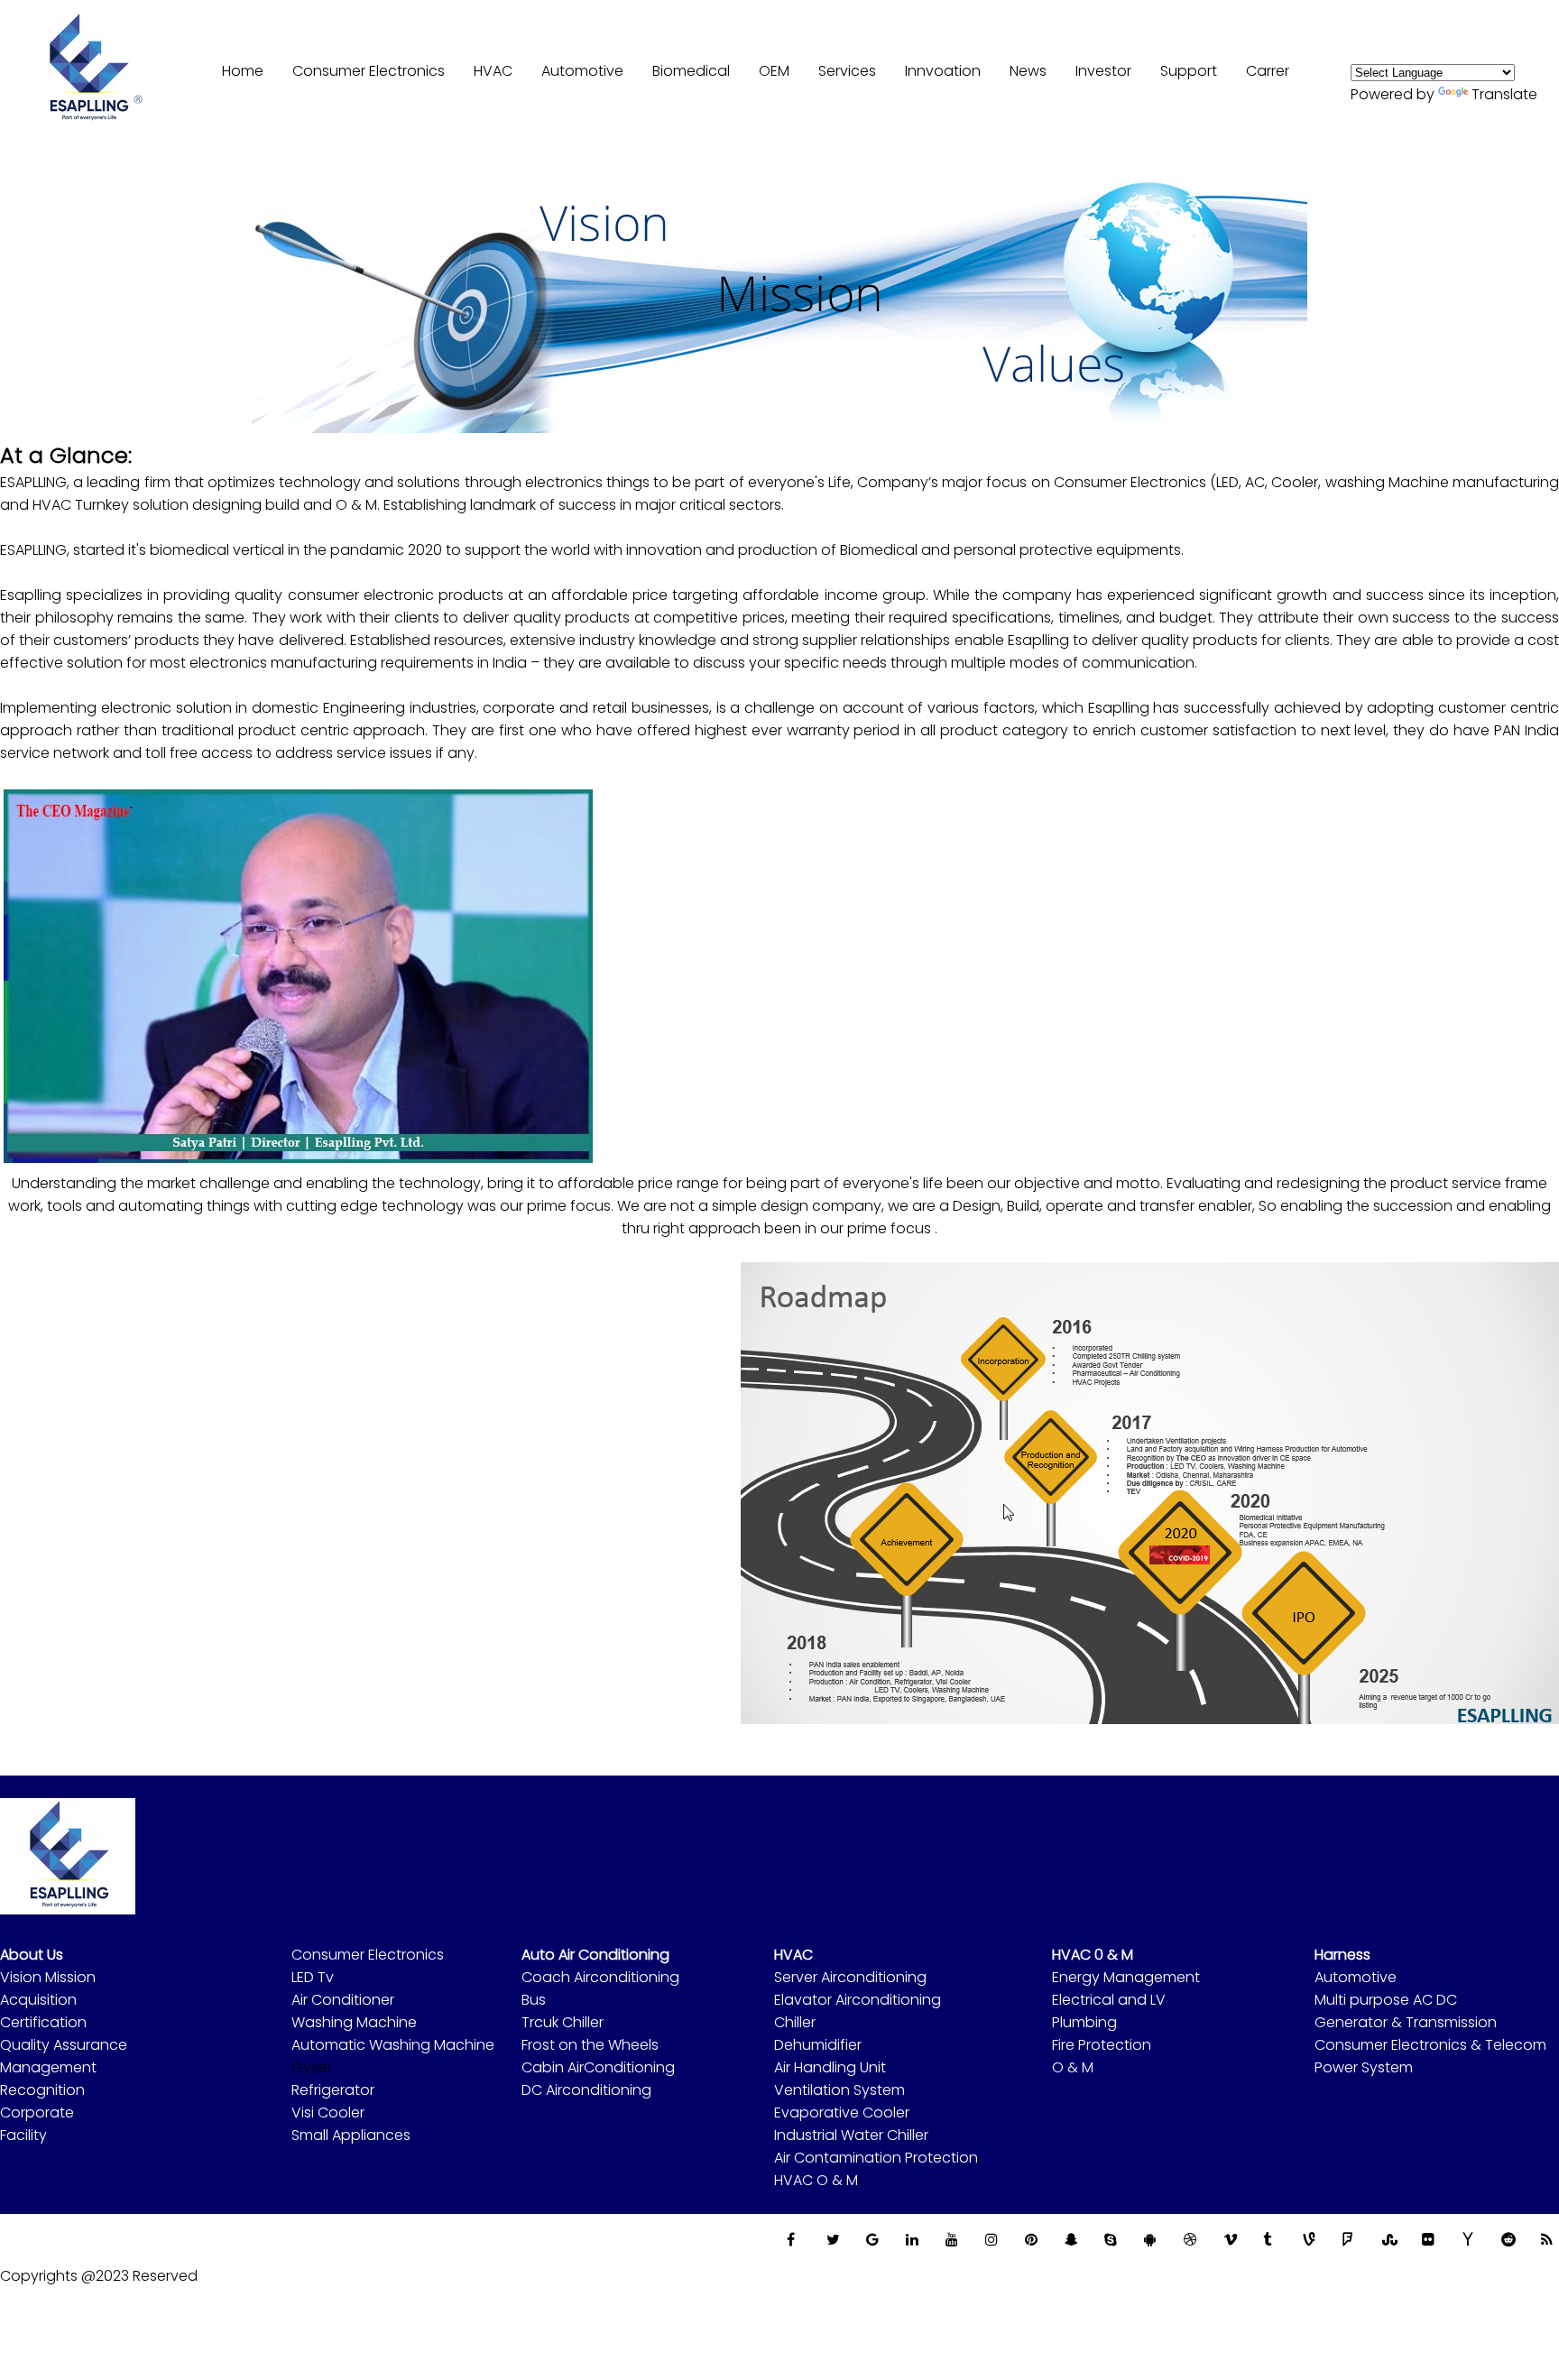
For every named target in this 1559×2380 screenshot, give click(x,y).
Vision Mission (48, 1977)
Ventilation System (839, 2090)
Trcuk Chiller (563, 2022)
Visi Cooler (328, 2112)
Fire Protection (1102, 2045)
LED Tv (313, 1977)
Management (48, 2067)
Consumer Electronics (368, 1955)
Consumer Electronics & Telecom (1430, 2045)
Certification (43, 2022)
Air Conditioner (343, 2000)
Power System (1364, 2067)
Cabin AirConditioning (598, 2067)
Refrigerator (333, 2090)
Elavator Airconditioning (858, 2000)
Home (243, 71)
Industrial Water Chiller (851, 2135)
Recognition (42, 2090)
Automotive (1356, 1977)
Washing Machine (354, 2022)
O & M (1073, 2067)
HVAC (493, 71)
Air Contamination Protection (876, 2158)
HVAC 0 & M (1093, 1955)
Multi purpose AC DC (1386, 2000)
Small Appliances (351, 2135)
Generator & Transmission (1406, 2022)
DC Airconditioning (586, 2090)
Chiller (795, 2022)
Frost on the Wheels (590, 2045)
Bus (534, 2000)
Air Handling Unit (830, 2067)
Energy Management (1126, 1977)
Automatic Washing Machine (393, 2045)
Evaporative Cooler (842, 2112)
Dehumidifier (818, 2045)
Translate (1504, 94)
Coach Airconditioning (600, 1977)
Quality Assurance (64, 2045)
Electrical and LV (1109, 2000)
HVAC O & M (816, 2180)
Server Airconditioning (850, 1977)
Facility (23, 2135)
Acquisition (38, 2000)
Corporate (37, 2112)
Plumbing (1084, 2022)
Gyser (312, 2067)
